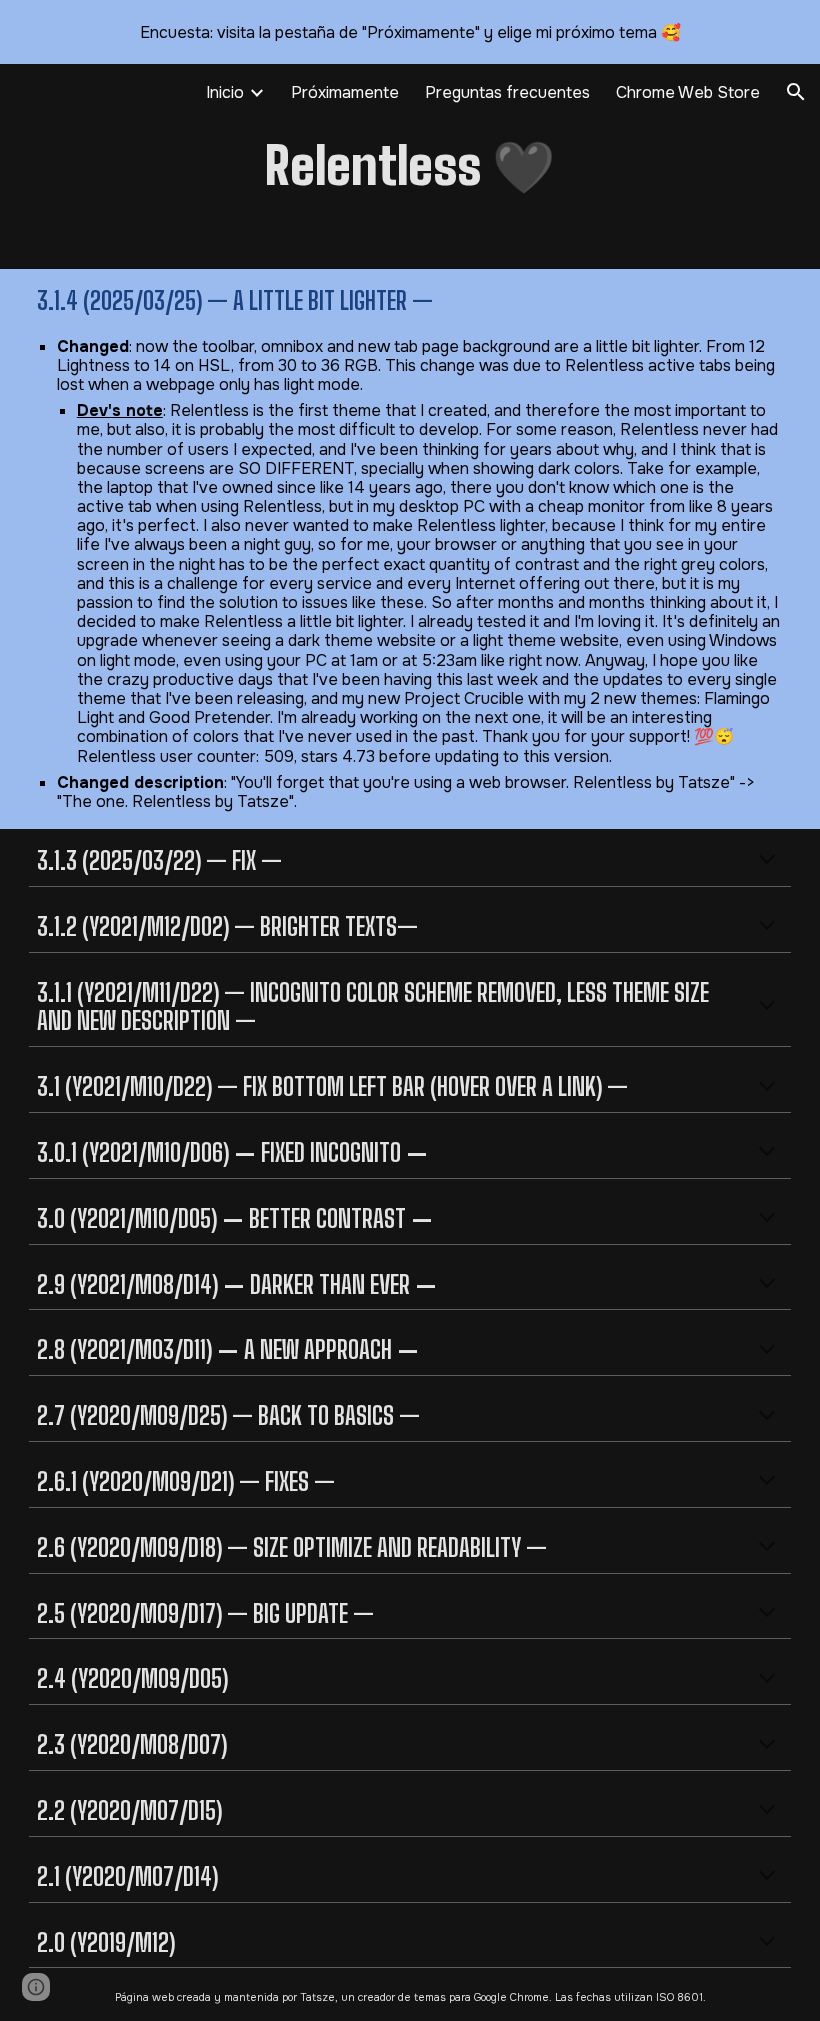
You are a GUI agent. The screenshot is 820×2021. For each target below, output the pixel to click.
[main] (409, 166)
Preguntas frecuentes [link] (507, 92)
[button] (796, 92)
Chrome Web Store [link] (688, 92)
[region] (410, 32)
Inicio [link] (225, 92)
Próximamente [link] (345, 92)
